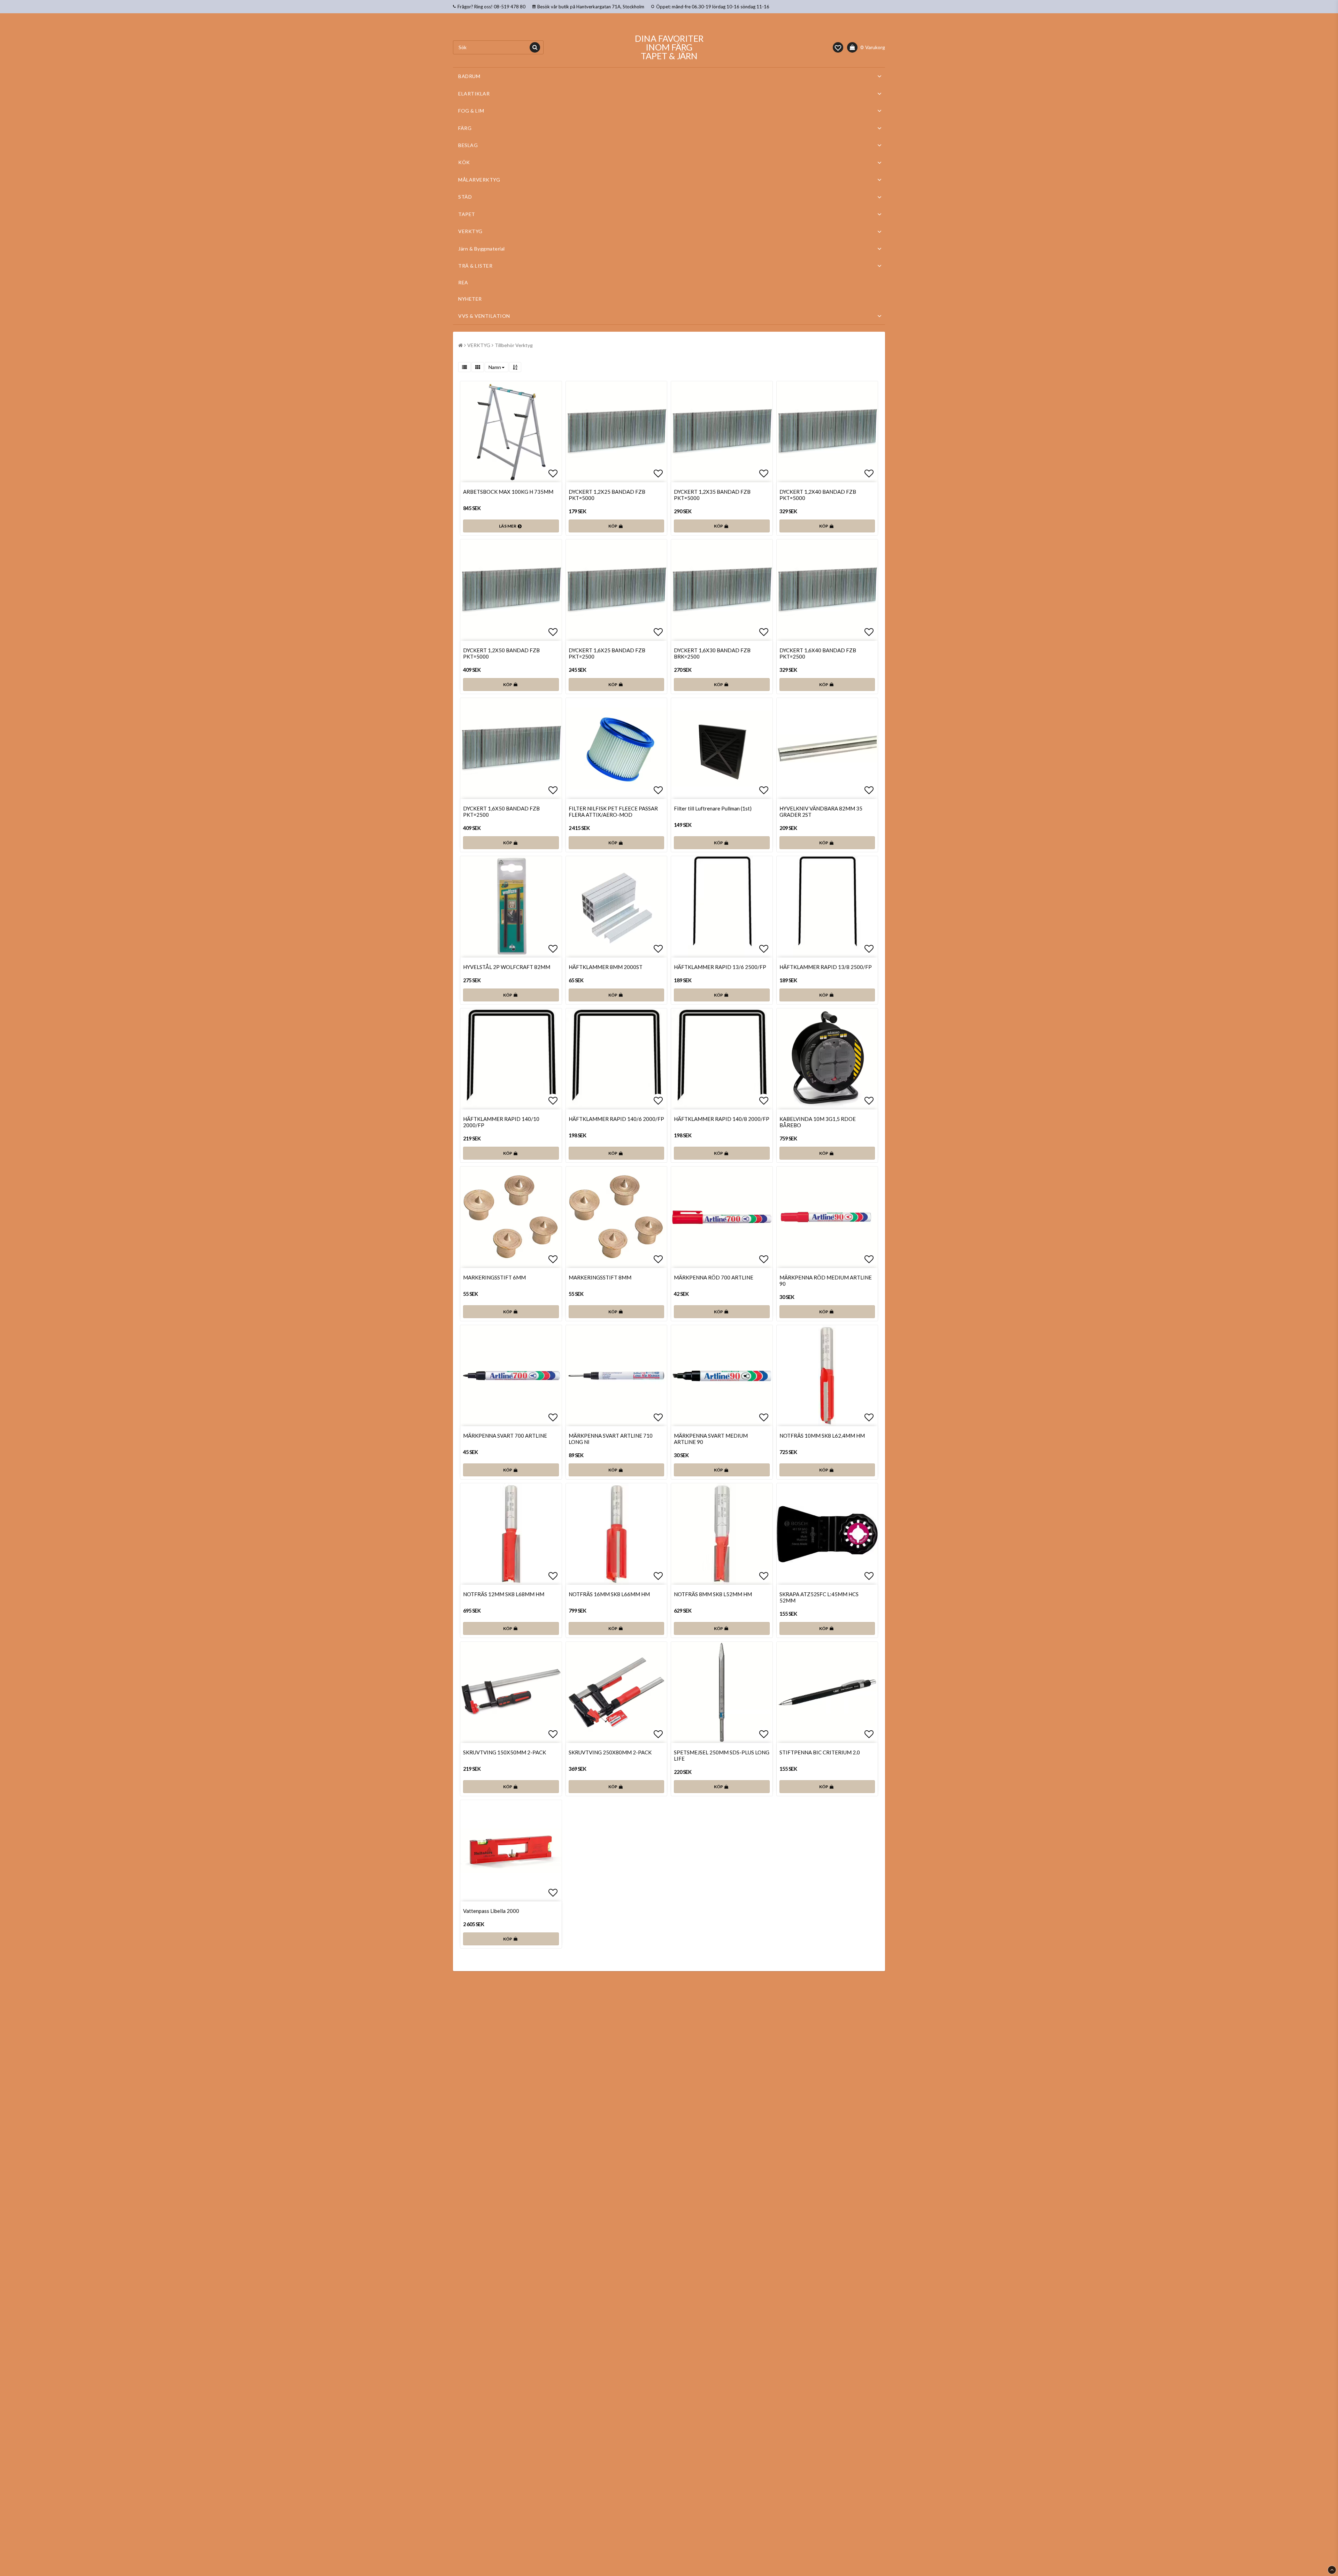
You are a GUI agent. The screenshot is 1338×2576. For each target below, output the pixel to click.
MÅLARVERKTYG (479, 180)
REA (463, 282)
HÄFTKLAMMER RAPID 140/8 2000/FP (722, 1119)
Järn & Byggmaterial (482, 249)
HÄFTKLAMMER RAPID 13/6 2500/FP (720, 967)
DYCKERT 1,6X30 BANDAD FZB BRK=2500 (712, 653)
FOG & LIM (471, 111)
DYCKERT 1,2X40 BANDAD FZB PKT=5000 (818, 495)
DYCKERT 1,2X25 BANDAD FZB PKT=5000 (607, 495)
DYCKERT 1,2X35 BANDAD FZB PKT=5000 (712, 495)
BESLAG (468, 145)
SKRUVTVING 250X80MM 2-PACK (610, 1752)
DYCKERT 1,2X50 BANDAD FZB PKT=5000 (501, 653)
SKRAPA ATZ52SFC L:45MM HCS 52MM (819, 1597)
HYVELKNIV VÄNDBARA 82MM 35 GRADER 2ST (821, 812)
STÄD (465, 197)
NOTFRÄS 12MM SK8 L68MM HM (504, 1594)
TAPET (467, 214)
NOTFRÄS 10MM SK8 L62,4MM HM (822, 1436)
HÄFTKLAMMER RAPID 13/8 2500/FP (826, 967)
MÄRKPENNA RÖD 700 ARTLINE (714, 1277)
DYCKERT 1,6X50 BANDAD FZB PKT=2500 (501, 812)
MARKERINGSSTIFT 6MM (494, 1277)
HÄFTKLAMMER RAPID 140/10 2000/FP (501, 1122)
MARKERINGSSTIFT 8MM (600, 1277)
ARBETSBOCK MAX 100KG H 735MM (508, 492)
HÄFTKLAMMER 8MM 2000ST (606, 967)
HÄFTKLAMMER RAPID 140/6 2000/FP (616, 1119)
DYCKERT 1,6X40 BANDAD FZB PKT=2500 (818, 653)
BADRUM (469, 76)
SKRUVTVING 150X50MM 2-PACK (505, 1752)
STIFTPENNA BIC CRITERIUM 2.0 (820, 1752)
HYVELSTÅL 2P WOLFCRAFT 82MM (507, 967)
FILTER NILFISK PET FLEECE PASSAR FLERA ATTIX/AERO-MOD (613, 812)
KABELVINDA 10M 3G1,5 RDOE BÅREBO (818, 1122)
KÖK (464, 162)
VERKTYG (470, 231)
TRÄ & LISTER (475, 266)
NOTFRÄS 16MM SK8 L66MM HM (609, 1594)
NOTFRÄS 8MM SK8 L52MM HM (713, 1594)
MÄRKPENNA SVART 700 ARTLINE (505, 1436)
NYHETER (470, 299)
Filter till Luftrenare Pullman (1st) (713, 808)
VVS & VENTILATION (484, 316)
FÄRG (465, 128)
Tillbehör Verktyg (514, 345)
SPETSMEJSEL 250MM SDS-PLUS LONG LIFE (722, 1755)
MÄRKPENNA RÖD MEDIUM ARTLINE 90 (826, 1281)
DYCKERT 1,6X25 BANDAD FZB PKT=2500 (607, 653)
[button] (838, 47)
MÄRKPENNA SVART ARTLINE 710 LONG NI (611, 1439)
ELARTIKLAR (474, 94)
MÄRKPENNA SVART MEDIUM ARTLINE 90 (711, 1439)
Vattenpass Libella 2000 (491, 1911)
